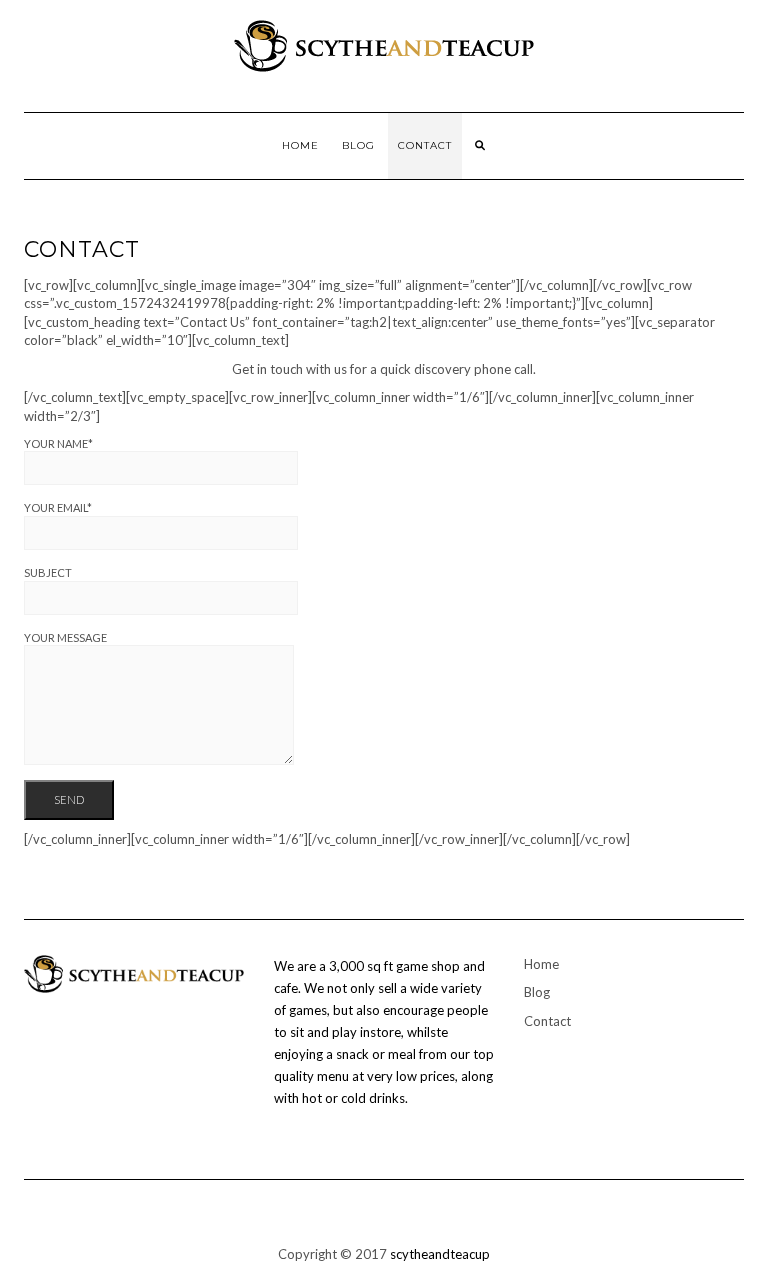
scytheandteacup (440, 1254)
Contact (425, 145)
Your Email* (58, 507)
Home (300, 145)
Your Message (65, 637)
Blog (358, 145)
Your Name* (58, 443)
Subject (48, 572)
